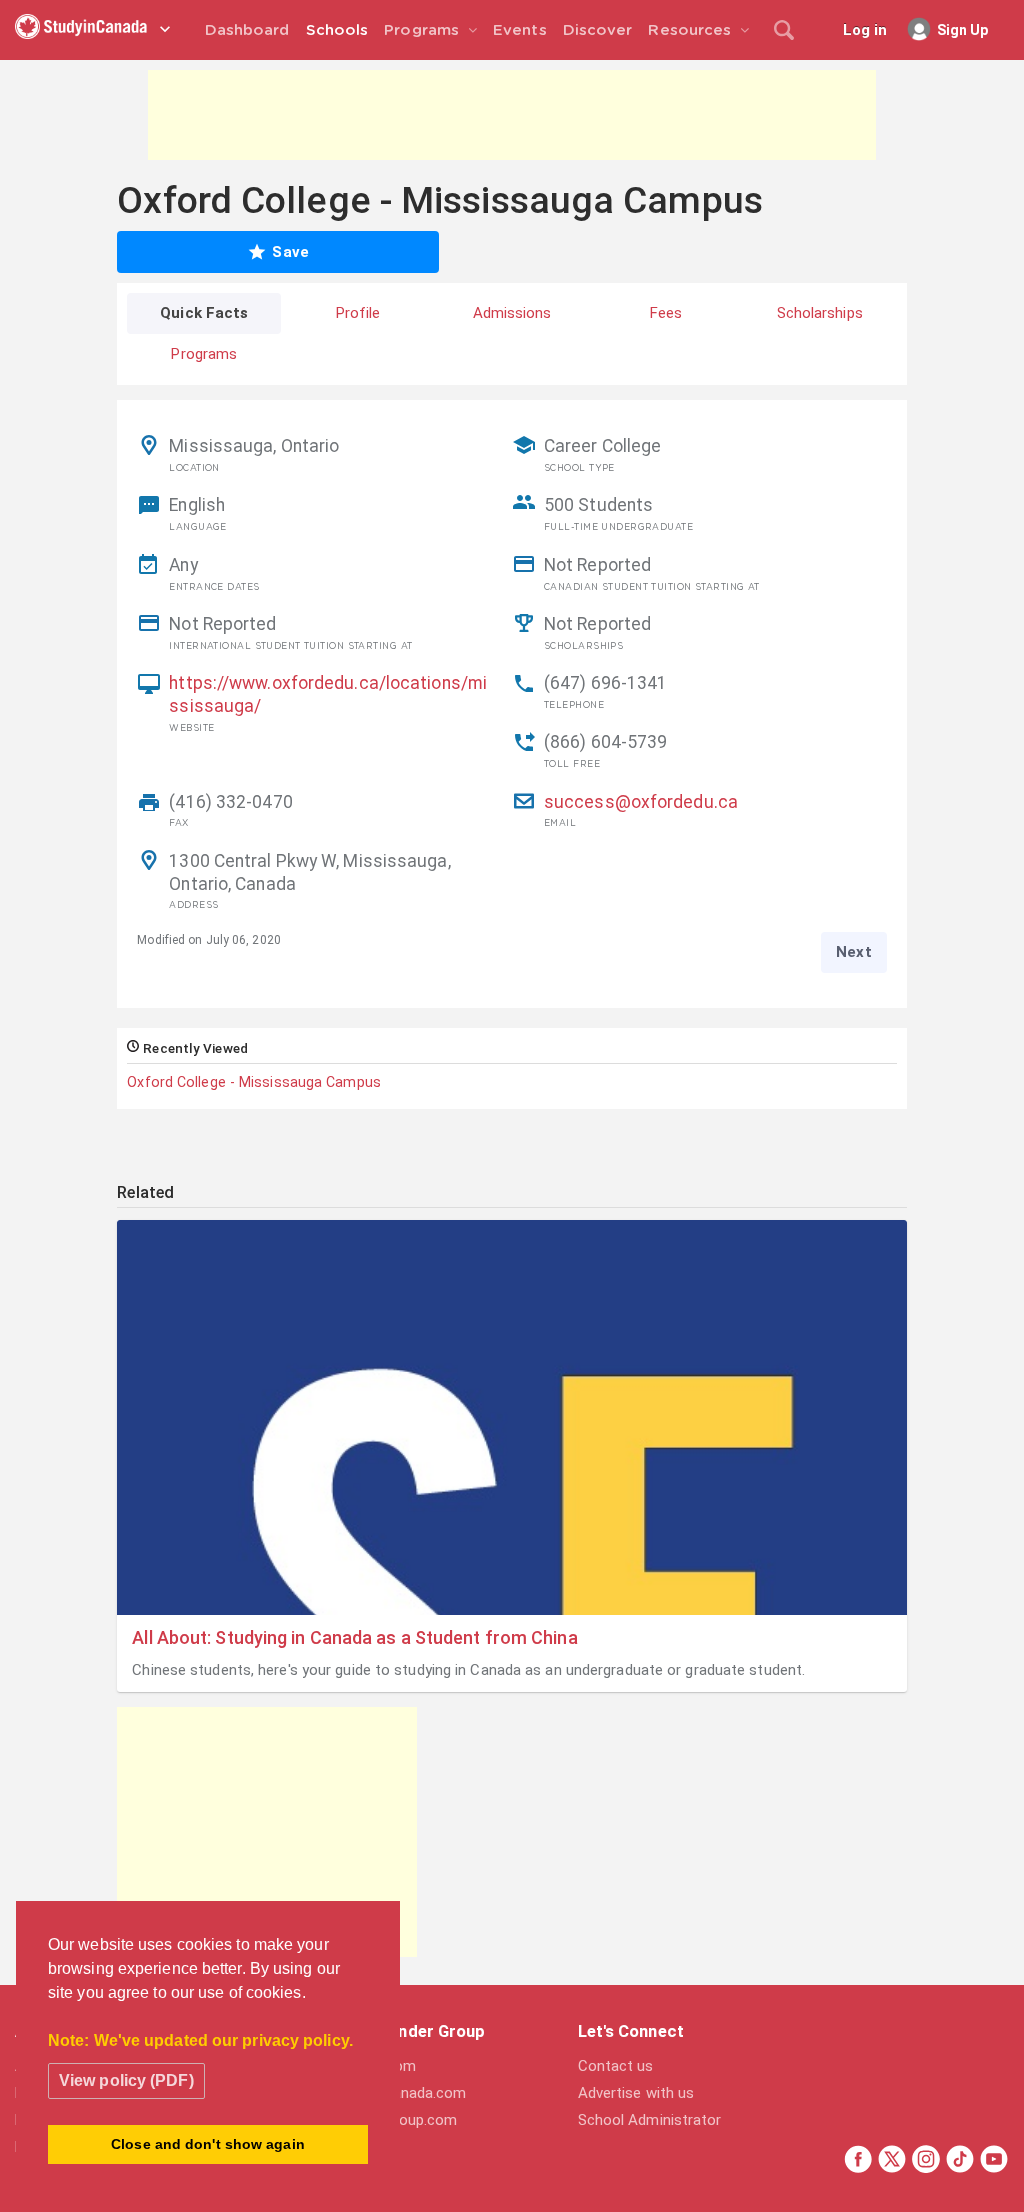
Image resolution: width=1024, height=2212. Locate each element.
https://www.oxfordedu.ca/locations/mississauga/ (328, 694)
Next (853, 952)
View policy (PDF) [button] (126, 2080)
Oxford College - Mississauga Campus (254, 1082)
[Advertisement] (512, 115)
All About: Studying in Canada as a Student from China (354, 1637)
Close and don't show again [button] (208, 2144)
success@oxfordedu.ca (641, 802)
